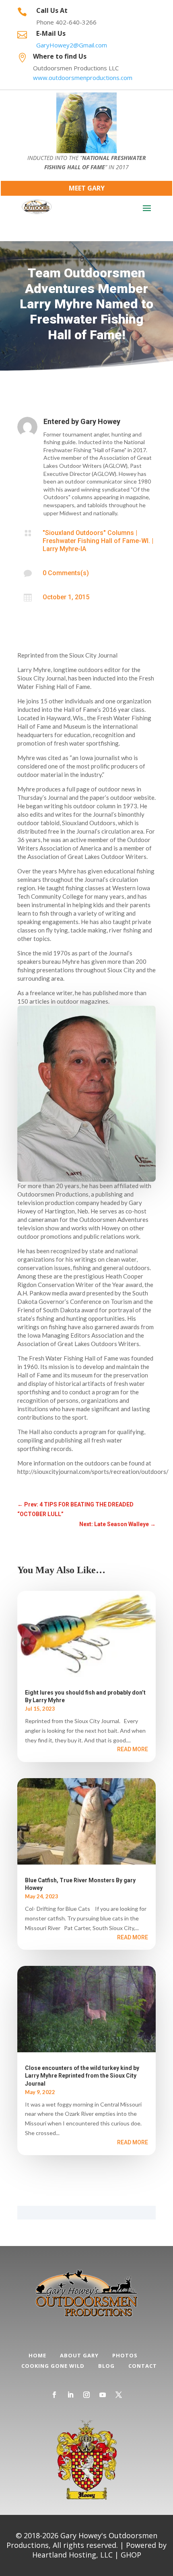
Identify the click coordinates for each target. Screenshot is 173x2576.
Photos (125, 2355)
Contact (143, 2366)
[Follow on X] (119, 2395)
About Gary (79, 2355)
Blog (106, 2366)
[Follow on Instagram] (86, 2395)
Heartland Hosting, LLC (72, 2555)
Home (37, 2355)
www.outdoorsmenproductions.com (83, 78)
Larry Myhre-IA (64, 549)
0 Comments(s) (66, 573)
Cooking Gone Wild (53, 2366)
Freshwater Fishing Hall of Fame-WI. (96, 541)
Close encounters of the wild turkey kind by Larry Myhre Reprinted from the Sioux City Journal (82, 2076)
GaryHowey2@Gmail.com (72, 45)
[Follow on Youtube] (103, 2395)
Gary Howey (100, 421)
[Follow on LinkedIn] (70, 2395)
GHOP (131, 2555)
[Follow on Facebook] (54, 2395)
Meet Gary (87, 188)
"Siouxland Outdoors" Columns (88, 533)
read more (133, 1749)
